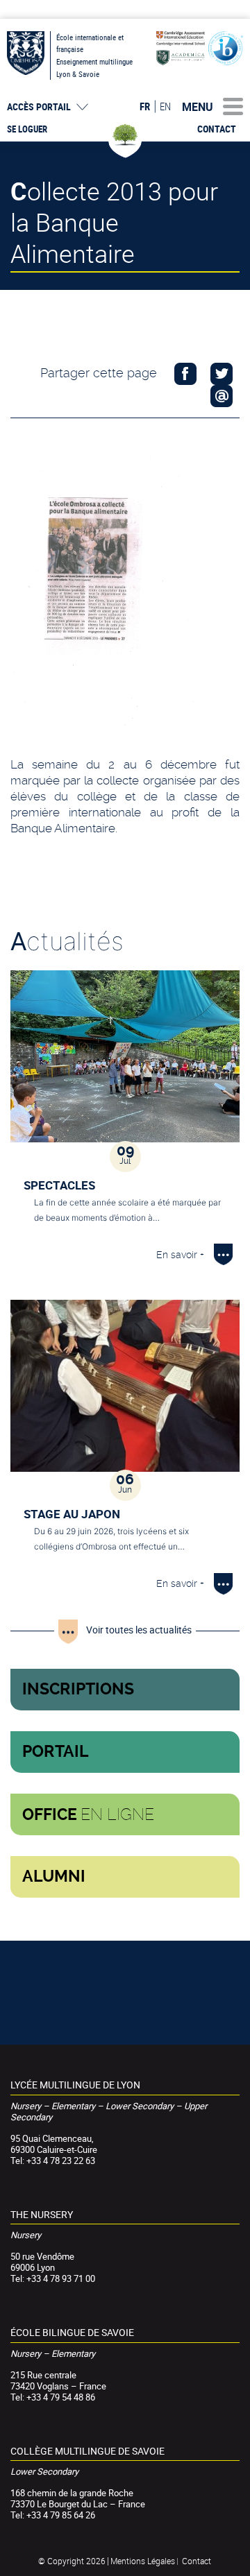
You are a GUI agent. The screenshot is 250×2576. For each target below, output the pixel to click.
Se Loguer (27, 129)
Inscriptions (78, 1689)
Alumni (54, 1877)
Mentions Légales (143, 2561)
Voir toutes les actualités (139, 1630)
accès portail (39, 107)
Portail (56, 1752)
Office (88, 1814)
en (165, 106)
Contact (217, 129)
